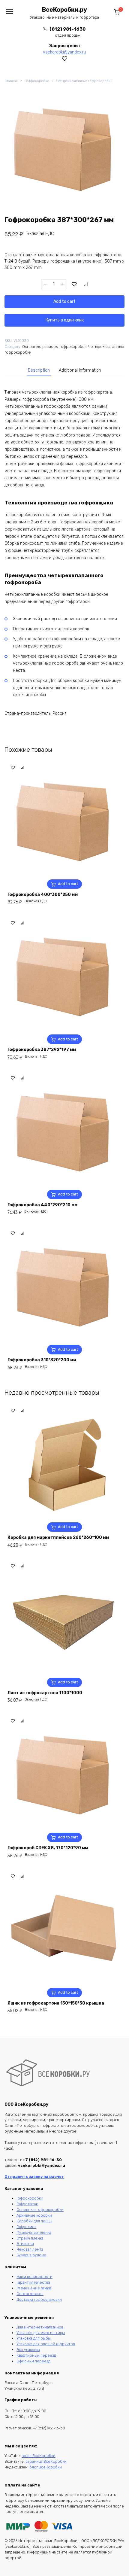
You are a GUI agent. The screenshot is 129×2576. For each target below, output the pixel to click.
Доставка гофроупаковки (39, 2299)
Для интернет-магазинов (40, 2327)
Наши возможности (34, 2277)
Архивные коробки (34, 2215)
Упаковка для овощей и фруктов (46, 2344)
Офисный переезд (33, 2361)
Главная (11, 81)
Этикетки (25, 2244)
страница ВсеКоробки (46, 2461)
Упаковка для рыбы (34, 2338)
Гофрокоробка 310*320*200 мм (42, 1360)
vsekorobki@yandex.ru (64, 52)
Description (39, 370)
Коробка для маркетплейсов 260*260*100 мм (58, 1538)
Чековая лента (30, 2249)
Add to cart (64, 301)
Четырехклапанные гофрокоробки (84, 81)
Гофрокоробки (37, 81)
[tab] (39, 370)
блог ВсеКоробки (46, 2467)
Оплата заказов (30, 2294)
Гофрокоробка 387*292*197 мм (42, 1050)
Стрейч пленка (30, 2238)
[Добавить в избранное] (74, 284)
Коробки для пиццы (34, 2221)
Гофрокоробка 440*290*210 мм (42, 1205)
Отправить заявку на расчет (34, 2177)
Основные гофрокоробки (40, 2210)
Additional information (80, 370)
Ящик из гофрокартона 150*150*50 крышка (56, 2003)
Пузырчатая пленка (34, 2232)
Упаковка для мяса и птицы (41, 2333)
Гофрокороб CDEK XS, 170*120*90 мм (48, 1848)
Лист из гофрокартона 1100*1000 (45, 1693)
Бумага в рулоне (31, 2255)
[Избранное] (65, 59)
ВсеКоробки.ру (64, 10)
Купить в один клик (65, 320)
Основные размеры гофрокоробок (54, 347)
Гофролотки (27, 2204)
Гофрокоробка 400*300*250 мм (43, 895)
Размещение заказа (34, 2288)
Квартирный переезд (36, 2355)
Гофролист (26, 2227)
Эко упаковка (28, 2350)
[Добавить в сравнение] (86, 284)
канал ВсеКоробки (39, 2456)
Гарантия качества (33, 2282)
